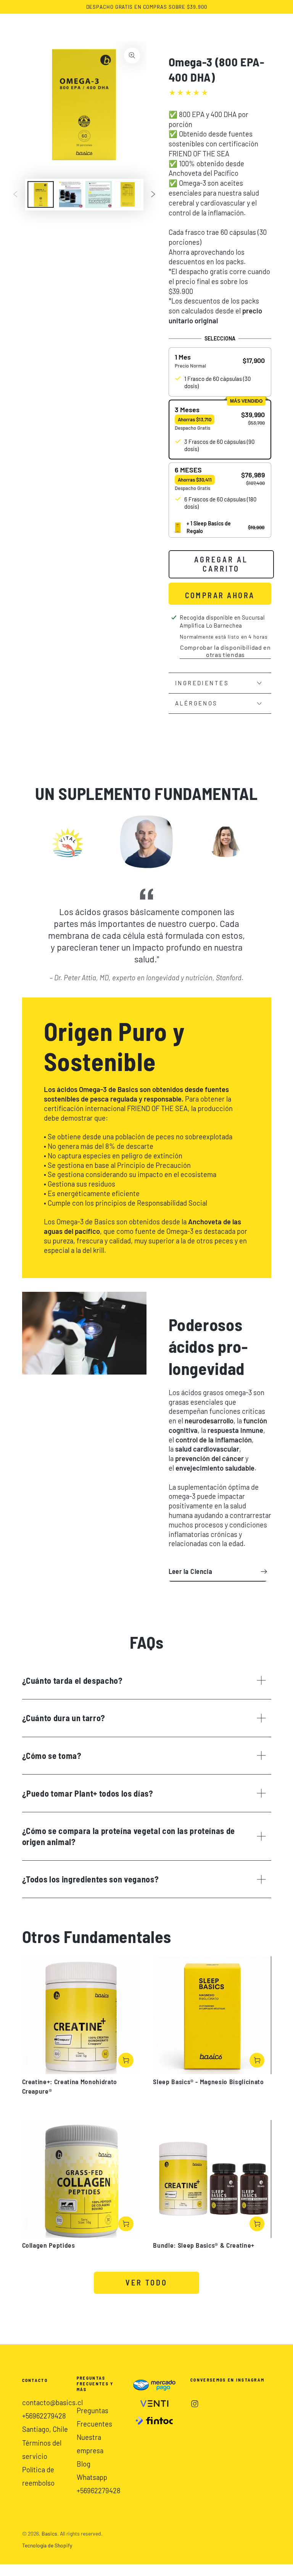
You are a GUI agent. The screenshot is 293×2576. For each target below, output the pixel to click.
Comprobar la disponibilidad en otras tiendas (225, 651)
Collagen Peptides (49, 2245)
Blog (84, 2464)
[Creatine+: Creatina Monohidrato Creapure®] (81, 2015)
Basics (49, 2533)
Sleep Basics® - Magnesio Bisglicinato (208, 2081)
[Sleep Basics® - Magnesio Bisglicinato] (212, 2015)
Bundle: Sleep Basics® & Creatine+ (204, 2245)
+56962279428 (44, 2416)
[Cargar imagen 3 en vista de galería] (99, 194)
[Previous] (48, 842)
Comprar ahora (220, 595)
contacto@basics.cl (52, 2403)
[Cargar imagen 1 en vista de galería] (41, 194)
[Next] (245, 842)
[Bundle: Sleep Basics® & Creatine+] (212, 2179)
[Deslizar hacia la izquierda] (15, 195)
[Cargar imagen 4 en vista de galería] (128, 194)
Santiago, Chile (45, 2429)
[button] (220, 361)
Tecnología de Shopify (47, 2545)
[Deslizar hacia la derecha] (153, 195)
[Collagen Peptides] (81, 2179)
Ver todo (146, 2282)
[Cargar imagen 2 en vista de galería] (70, 194)
